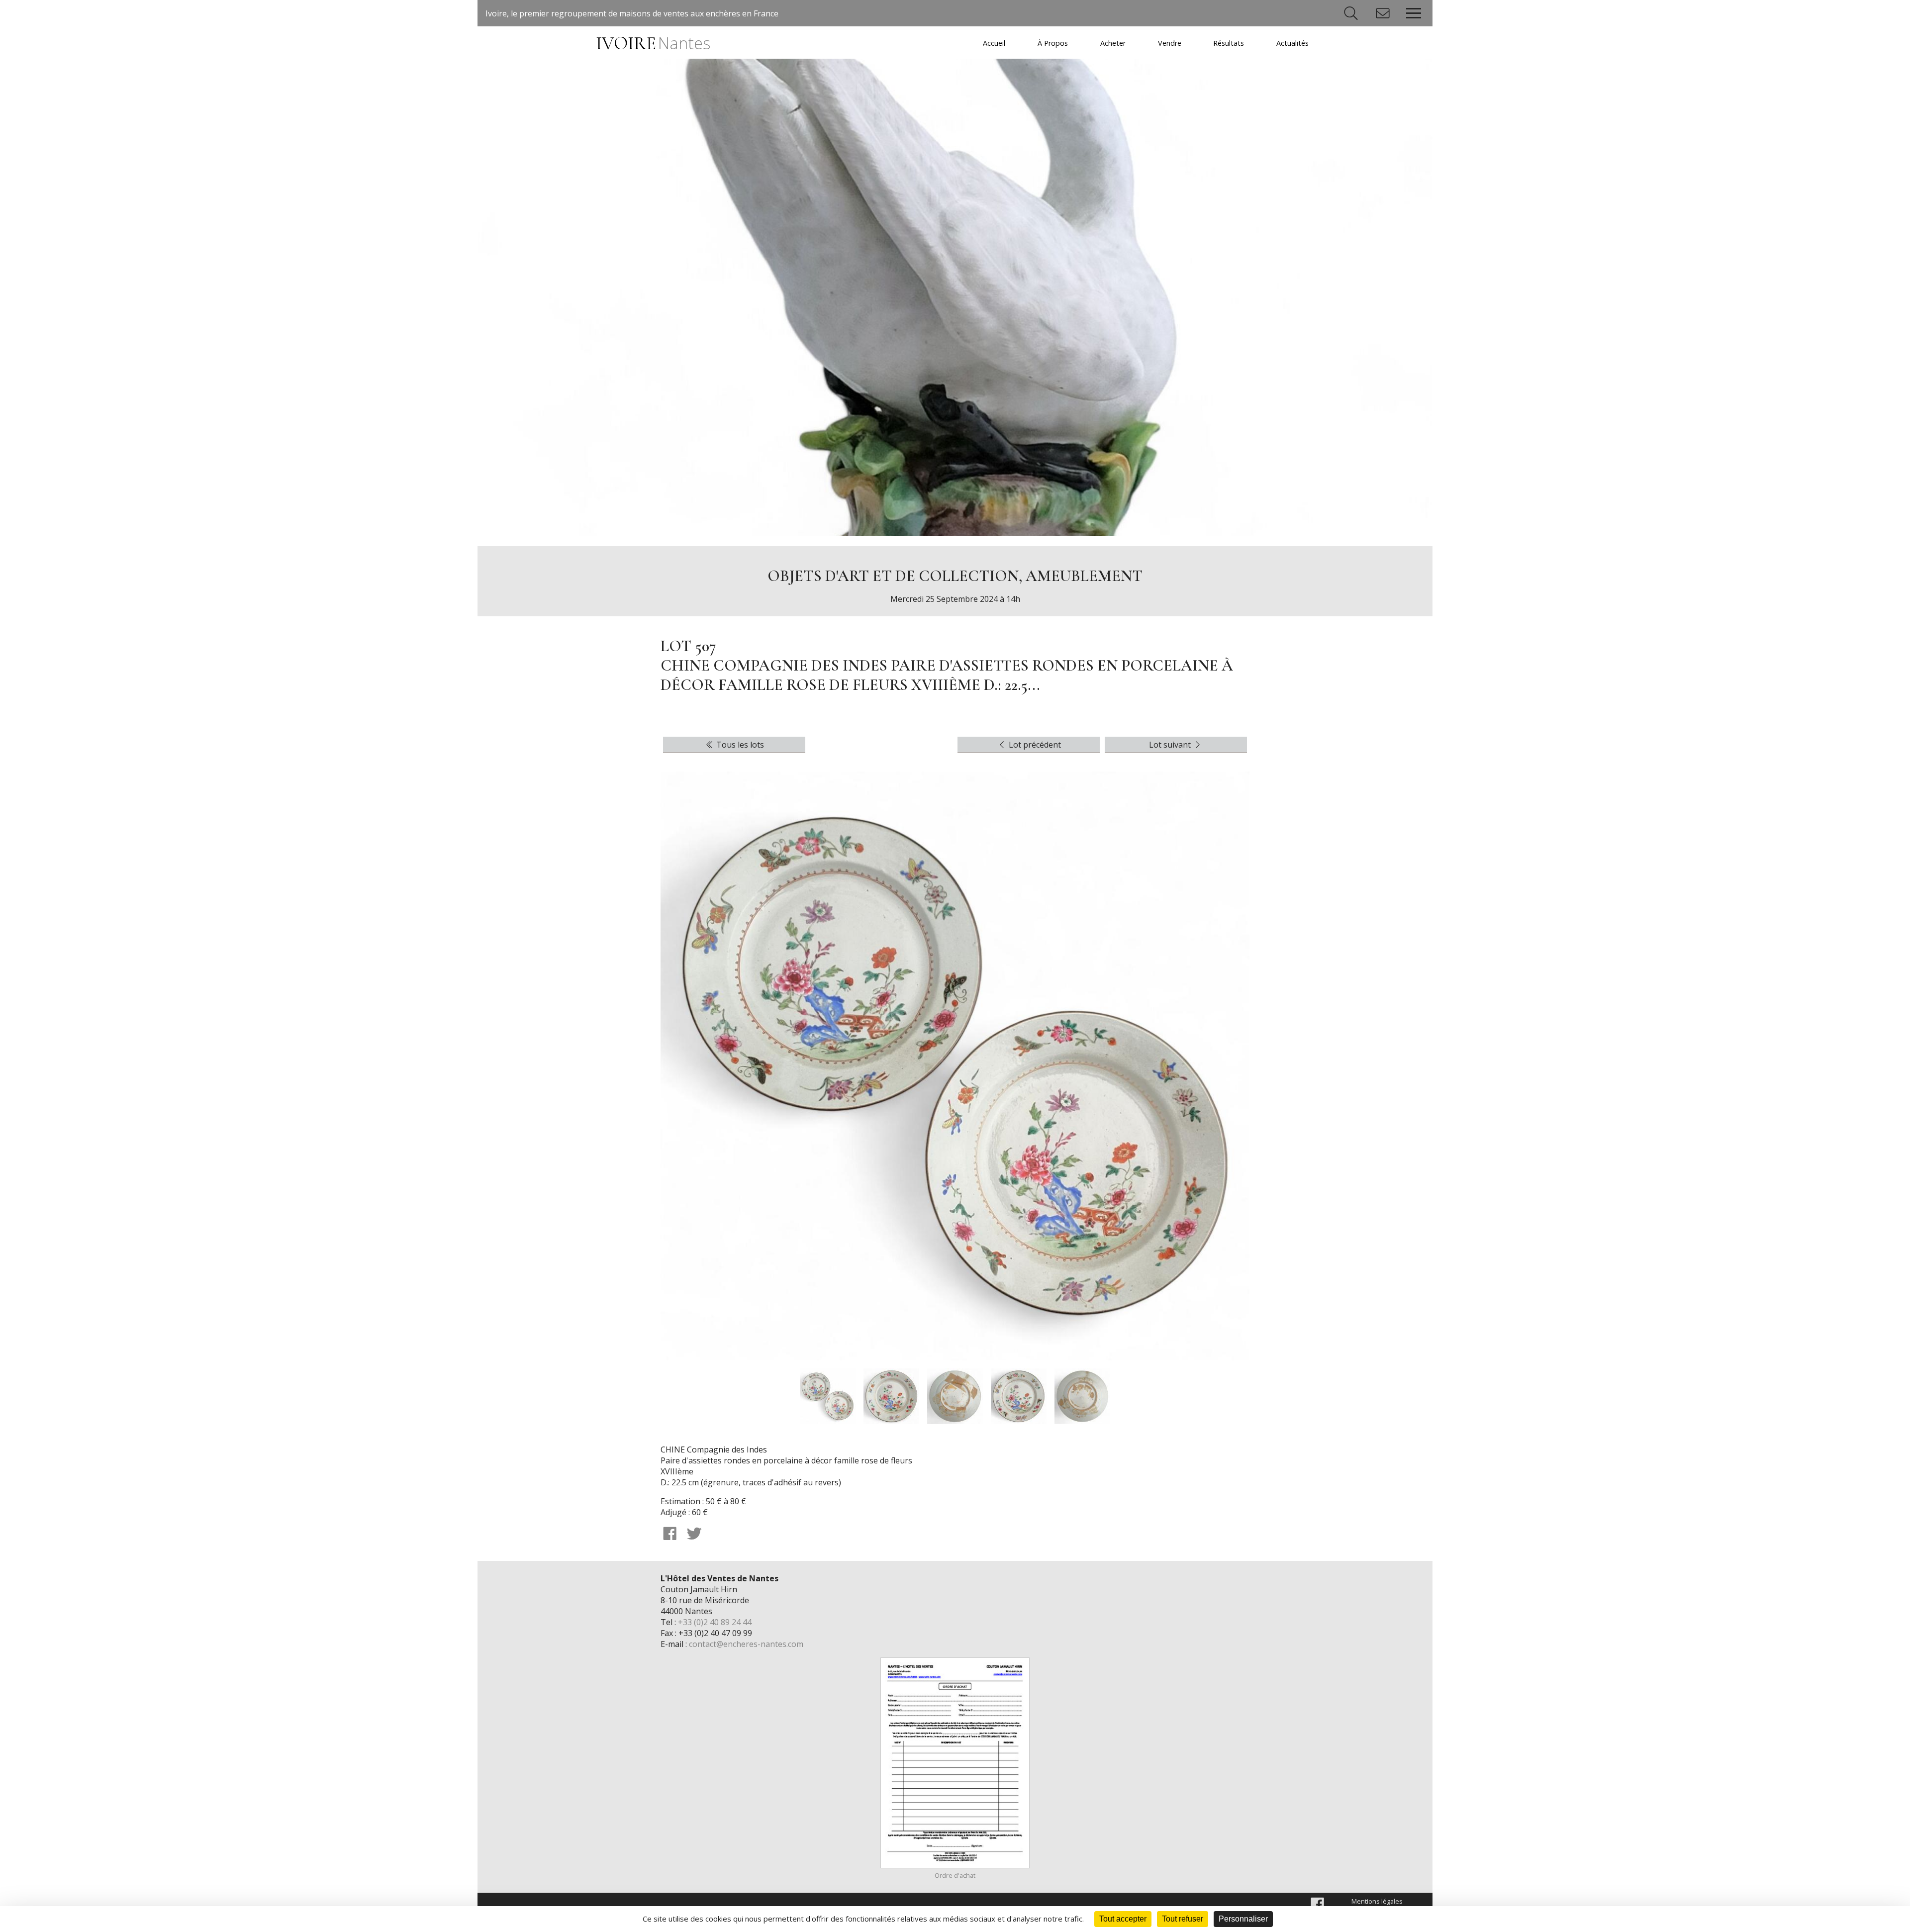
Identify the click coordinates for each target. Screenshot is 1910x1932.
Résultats (1229, 43)
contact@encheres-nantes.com (746, 1644)
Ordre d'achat (955, 1875)
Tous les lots (739, 745)
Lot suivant (1171, 745)
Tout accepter (1123, 1919)
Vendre (1170, 43)
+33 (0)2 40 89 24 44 (715, 1622)
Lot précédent (1034, 745)
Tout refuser (1183, 1919)
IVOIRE (653, 44)
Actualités (1292, 43)
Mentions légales (1377, 1901)
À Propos (1053, 43)
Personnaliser (1243, 1919)
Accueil (994, 43)
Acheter (1113, 43)
